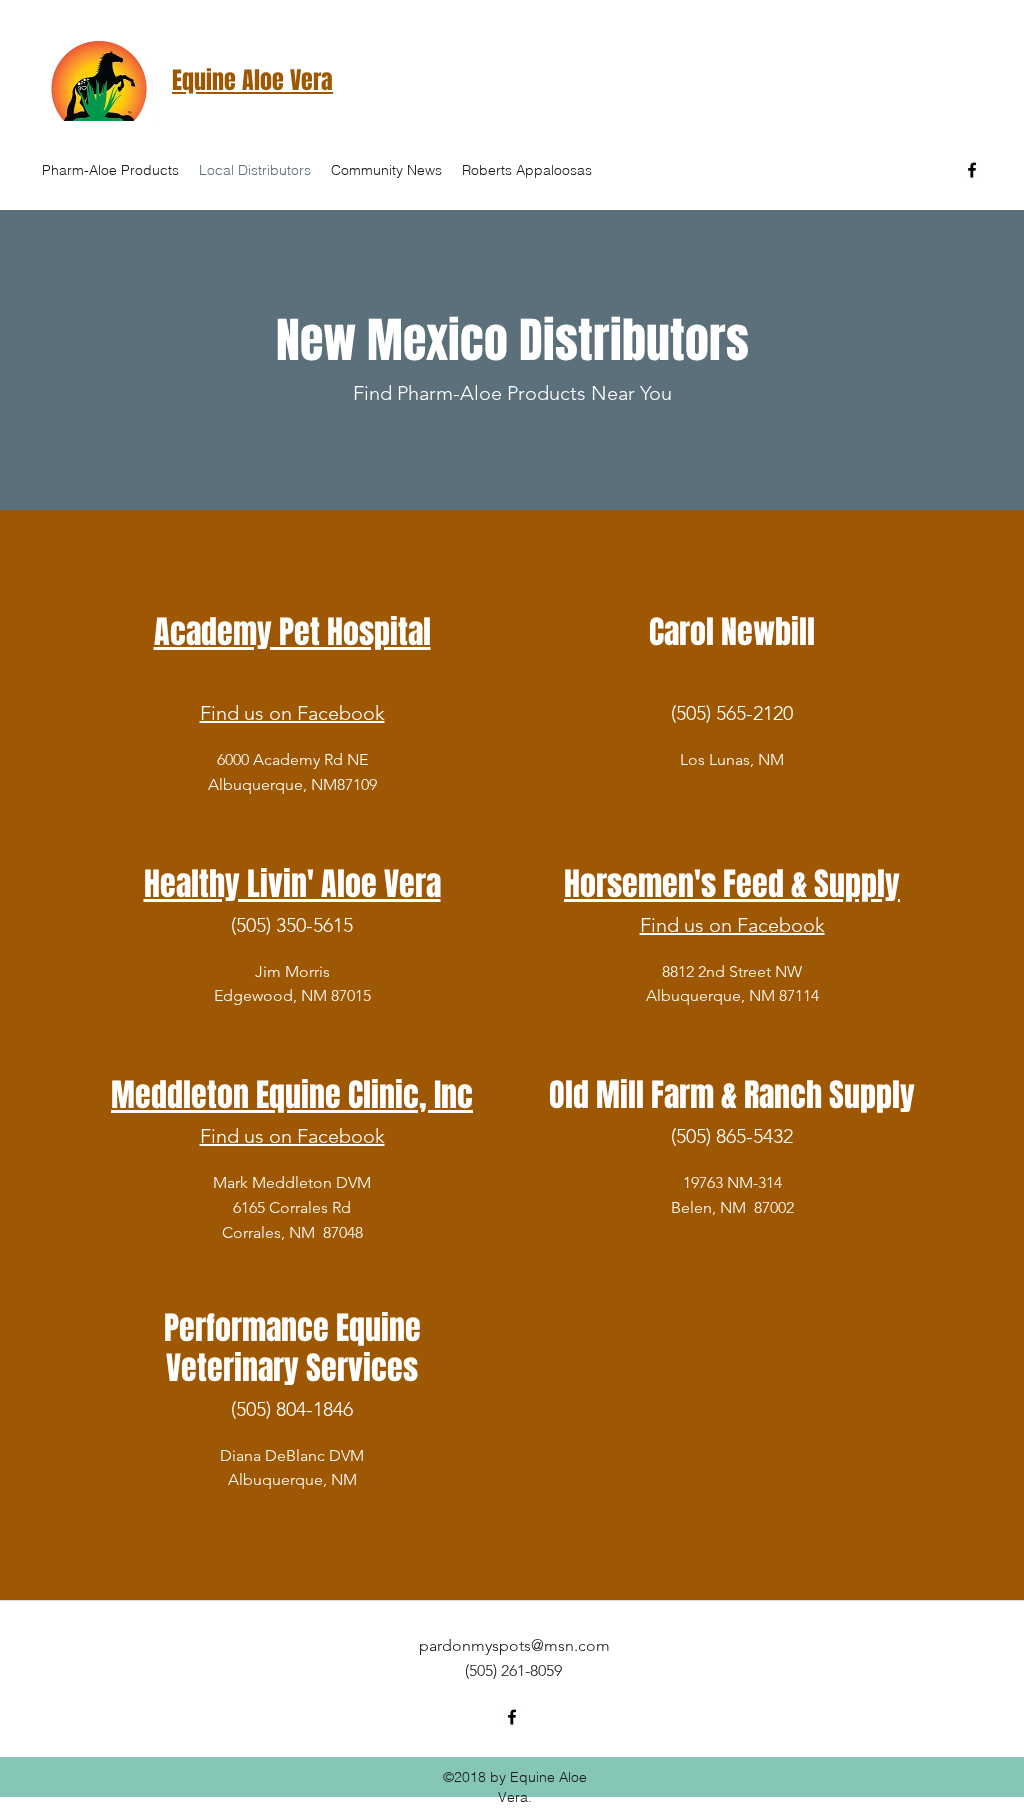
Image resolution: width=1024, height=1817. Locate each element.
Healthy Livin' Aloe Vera (292, 884)
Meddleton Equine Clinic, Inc (292, 1095)
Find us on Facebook (292, 713)
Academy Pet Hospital (292, 632)
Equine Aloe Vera (252, 80)
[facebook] (972, 170)
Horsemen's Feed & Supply (732, 884)
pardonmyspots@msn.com (514, 1645)
